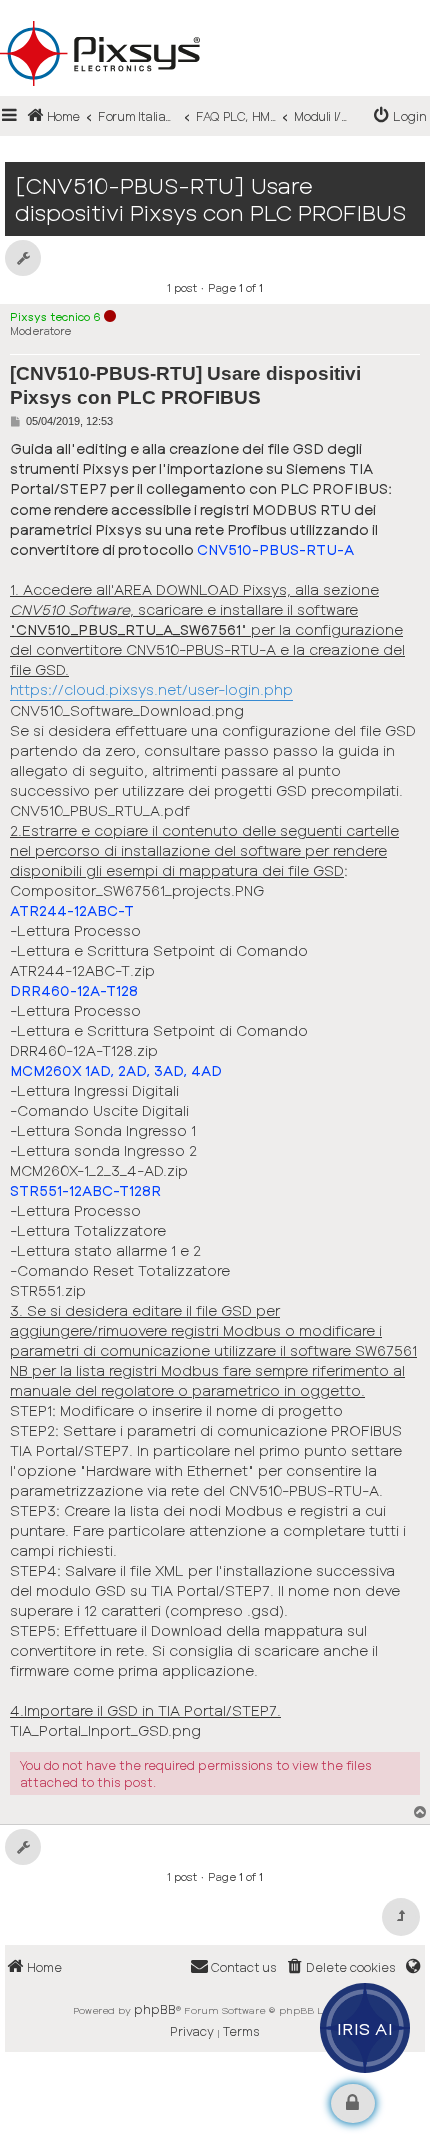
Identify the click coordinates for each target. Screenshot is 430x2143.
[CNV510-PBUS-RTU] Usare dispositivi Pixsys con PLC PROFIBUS (210, 199)
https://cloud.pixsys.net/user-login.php (151, 689)
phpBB (155, 2009)
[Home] (215, 21)
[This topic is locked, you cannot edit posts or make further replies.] (353, 2103)
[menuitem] (400, 116)
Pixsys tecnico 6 (55, 316)
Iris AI (365, 2028)
